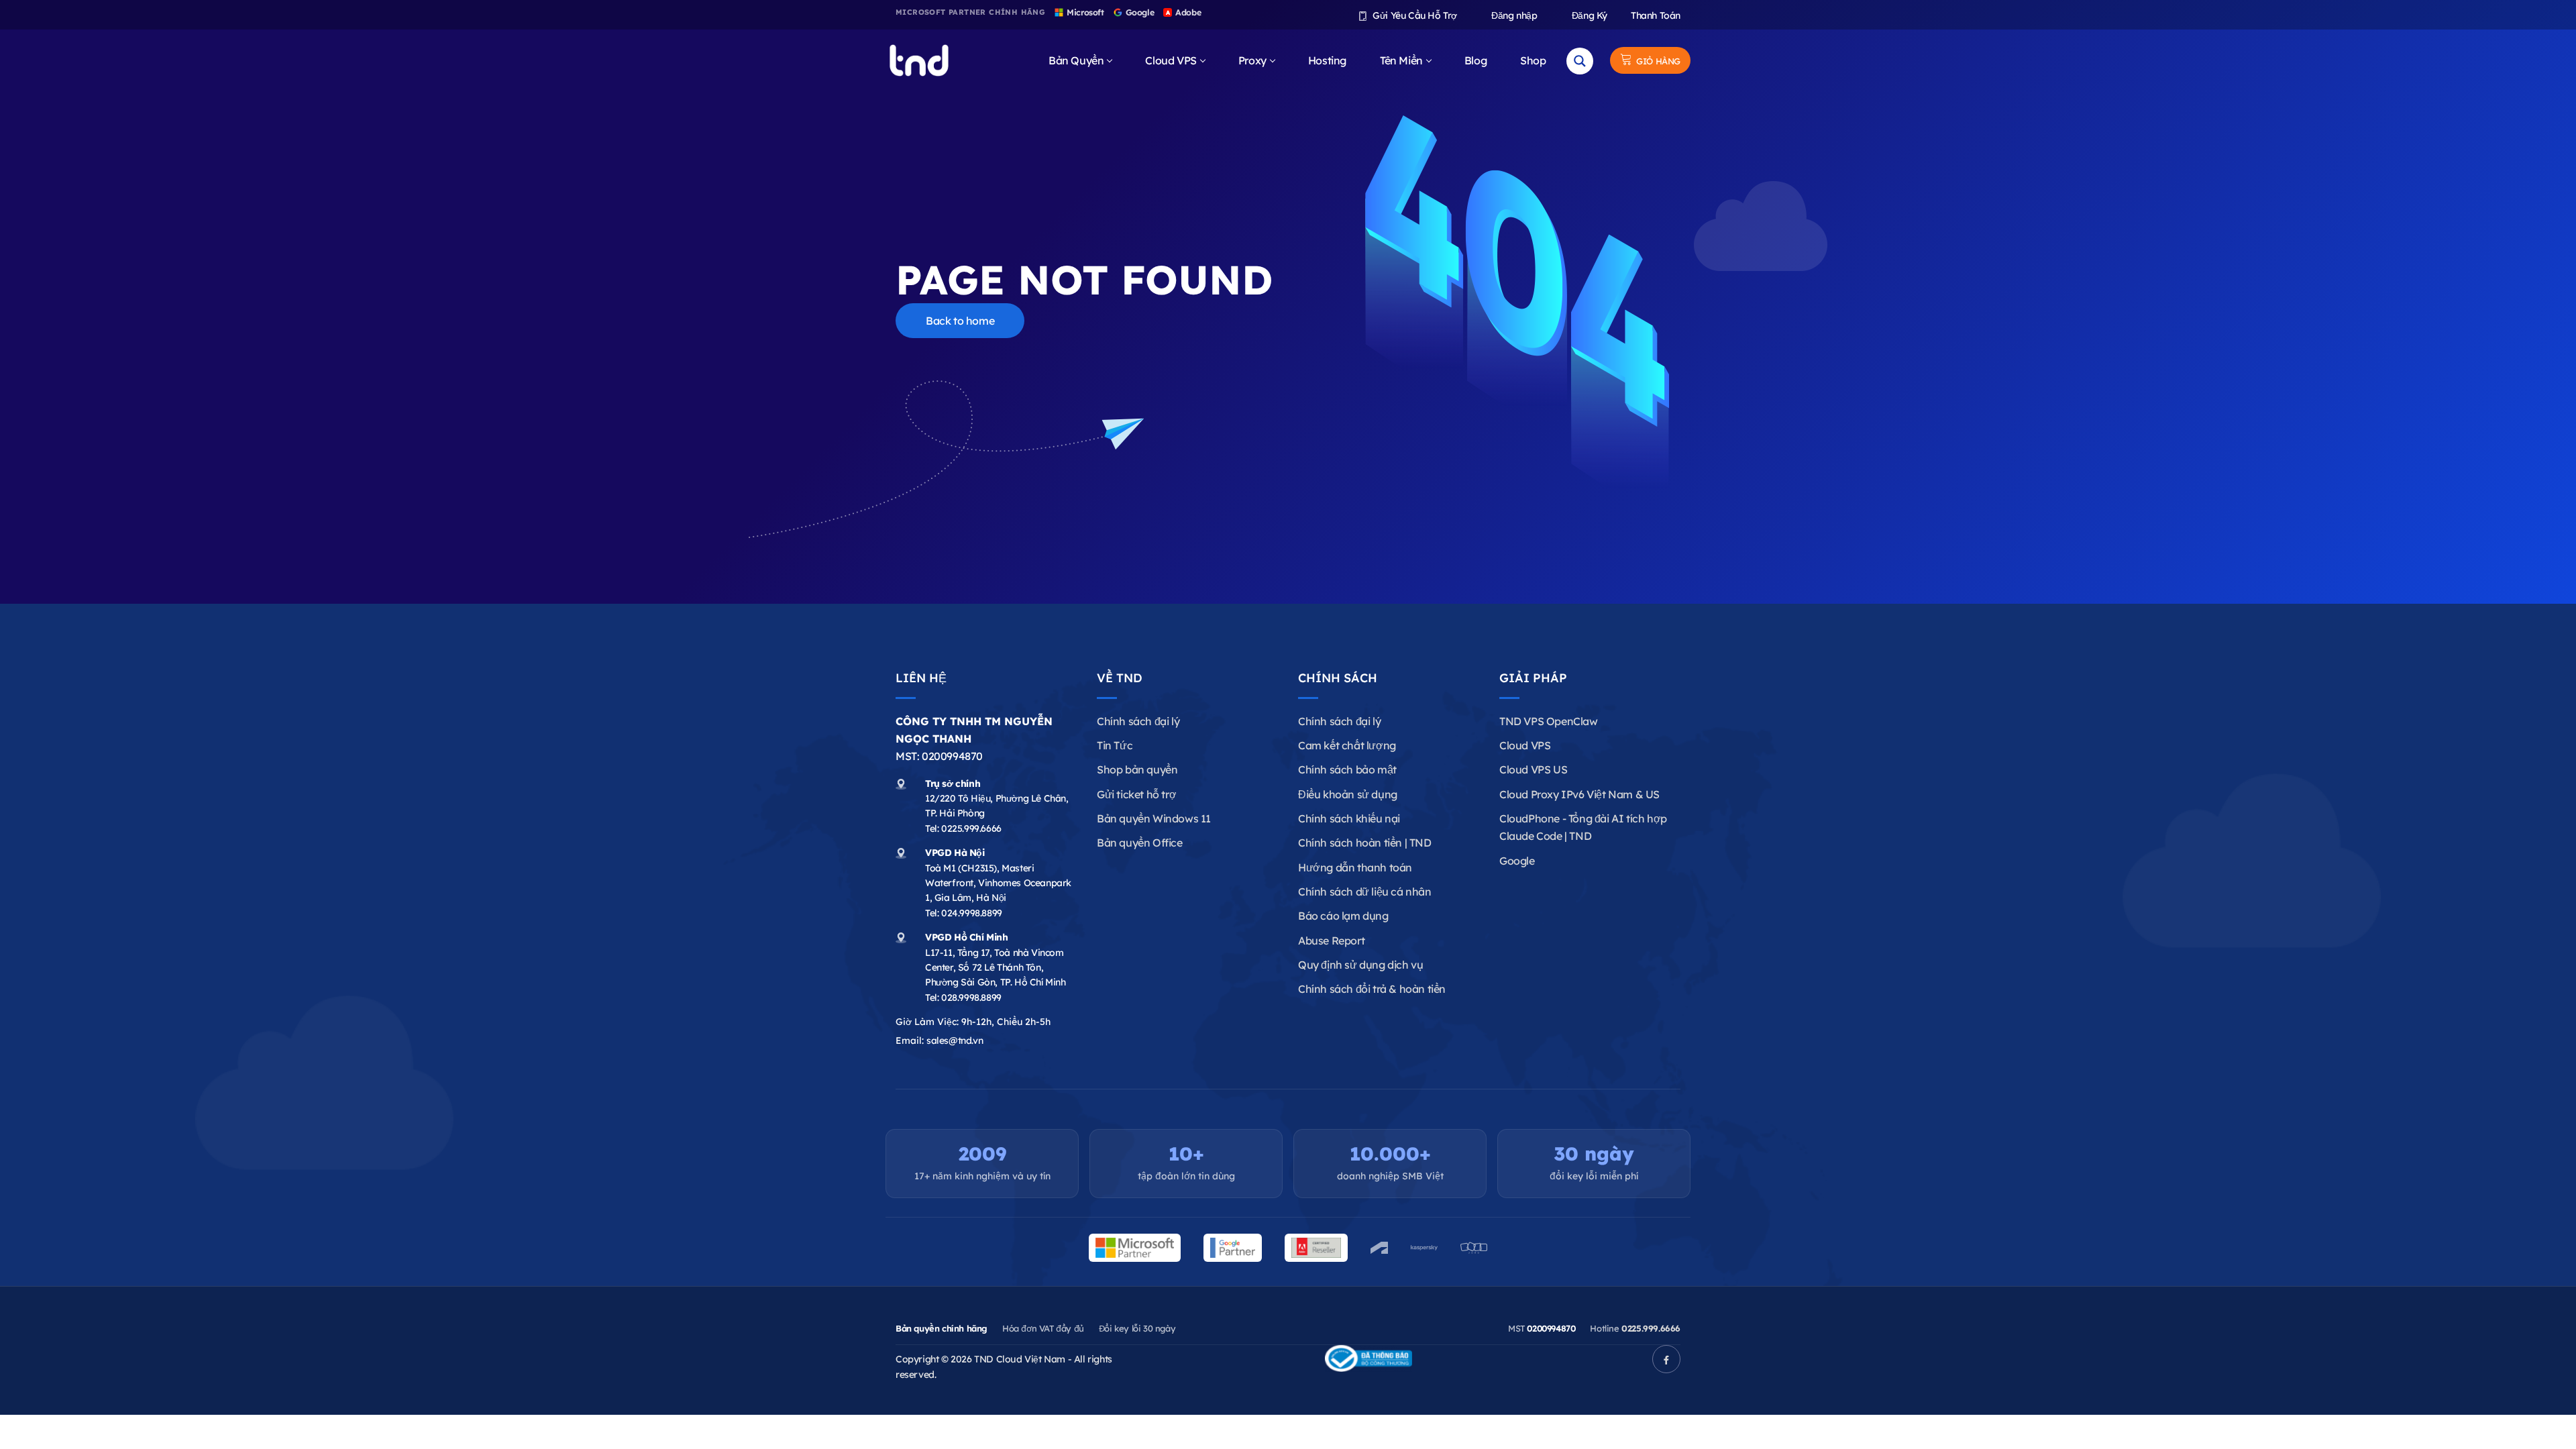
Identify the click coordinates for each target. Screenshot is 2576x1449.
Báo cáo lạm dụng (1343, 916)
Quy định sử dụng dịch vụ (1360, 965)
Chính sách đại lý (1138, 721)
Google (1517, 861)
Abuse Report (1331, 941)
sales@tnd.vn (955, 1040)
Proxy (1252, 60)
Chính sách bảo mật (1347, 769)
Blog (1475, 60)
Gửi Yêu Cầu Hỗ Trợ (1414, 15)
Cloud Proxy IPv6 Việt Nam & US (1579, 794)
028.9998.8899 (971, 998)
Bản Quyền (1076, 60)
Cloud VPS (1171, 60)
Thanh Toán (1656, 15)
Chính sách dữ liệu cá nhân (1365, 892)
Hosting (1327, 60)
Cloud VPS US (1533, 769)
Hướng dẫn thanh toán (1355, 867)
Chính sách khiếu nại (1349, 818)
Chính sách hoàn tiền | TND (1365, 843)
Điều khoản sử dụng (1348, 794)
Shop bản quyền (1137, 769)
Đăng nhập (1513, 15)
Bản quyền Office (1140, 843)
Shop (1533, 60)
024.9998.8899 (972, 913)
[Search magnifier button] (1580, 61)
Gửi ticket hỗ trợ (1136, 794)
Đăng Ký (1588, 15)
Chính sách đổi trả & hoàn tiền (1372, 989)
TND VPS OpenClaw (1549, 721)
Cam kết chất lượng (1347, 745)
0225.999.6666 (971, 828)
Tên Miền (1401, 60)
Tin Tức (1115, 745)
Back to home (960, 321)
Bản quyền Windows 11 (1154, 818)
